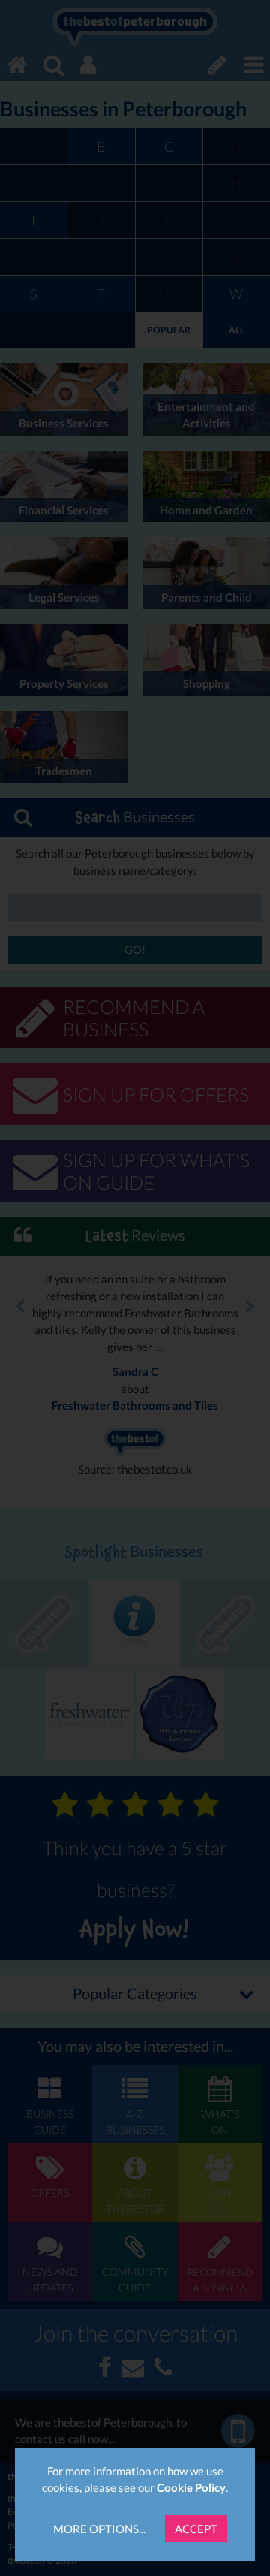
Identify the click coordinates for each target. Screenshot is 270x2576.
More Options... (99, 2529)
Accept (196, 2529)
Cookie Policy (191, 2487)
